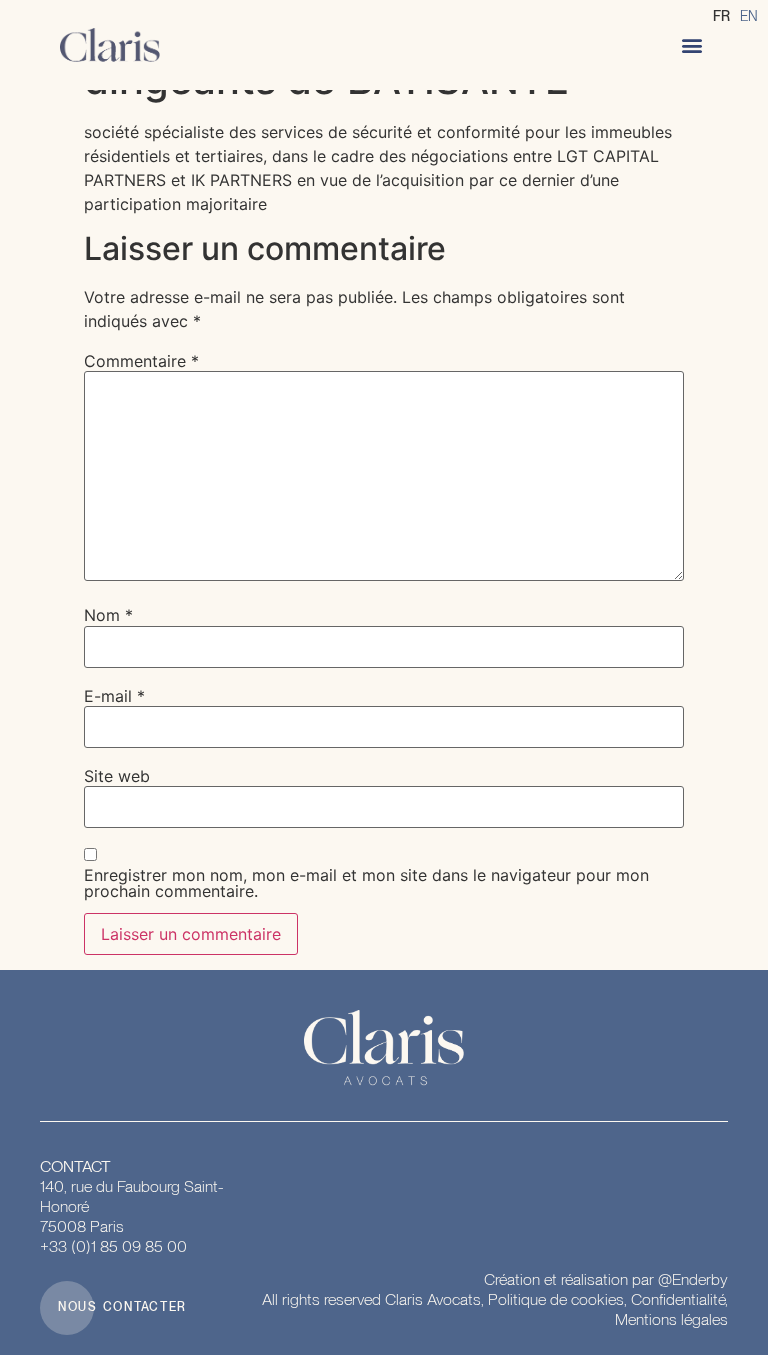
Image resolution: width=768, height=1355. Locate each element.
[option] (749, 16)
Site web (117, 776)
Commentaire (141, 361)
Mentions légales (671, 1319)
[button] (691, 45)
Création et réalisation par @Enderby (606, 1279)
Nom (108, 615)
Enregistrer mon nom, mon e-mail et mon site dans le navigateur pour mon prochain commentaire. (366, 883)
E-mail (114, 696)
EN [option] (749, 16)
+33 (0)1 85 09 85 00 (113, 1246)
